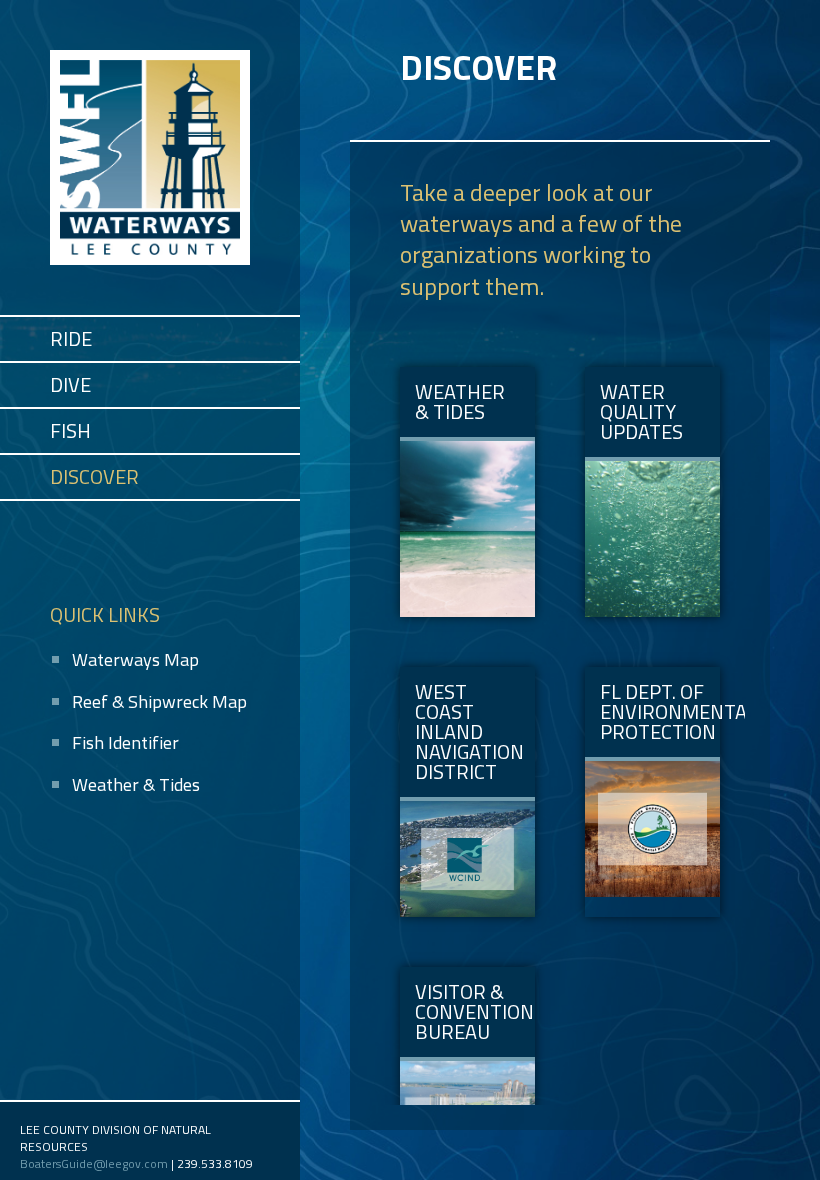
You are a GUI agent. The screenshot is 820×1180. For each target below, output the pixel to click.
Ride (71, 338)
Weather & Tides (136, 784)
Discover (94, 476)
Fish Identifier (125, 742)
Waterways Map (135, 659)
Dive (70, 384)
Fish (70, 430)
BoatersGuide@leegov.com (94, 1163)
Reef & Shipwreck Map (159, 701)
